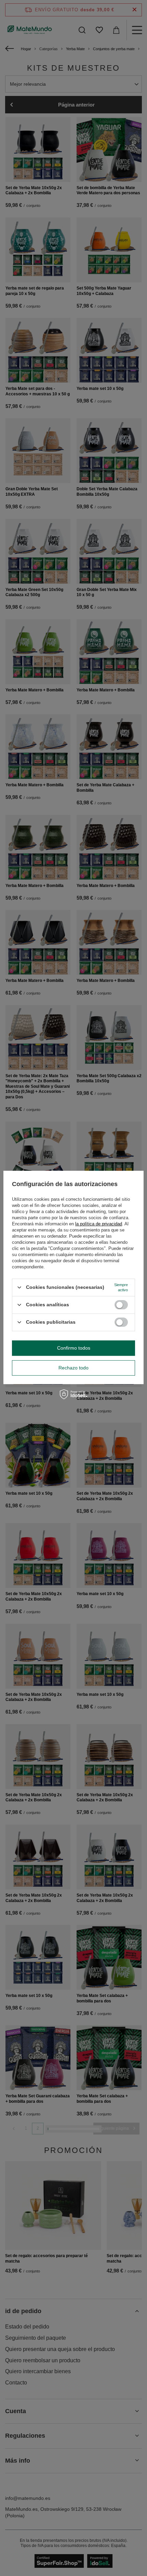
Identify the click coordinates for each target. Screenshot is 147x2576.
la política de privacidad (99, 1224)
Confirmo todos (74, 1348)
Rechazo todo (73, 1368)
